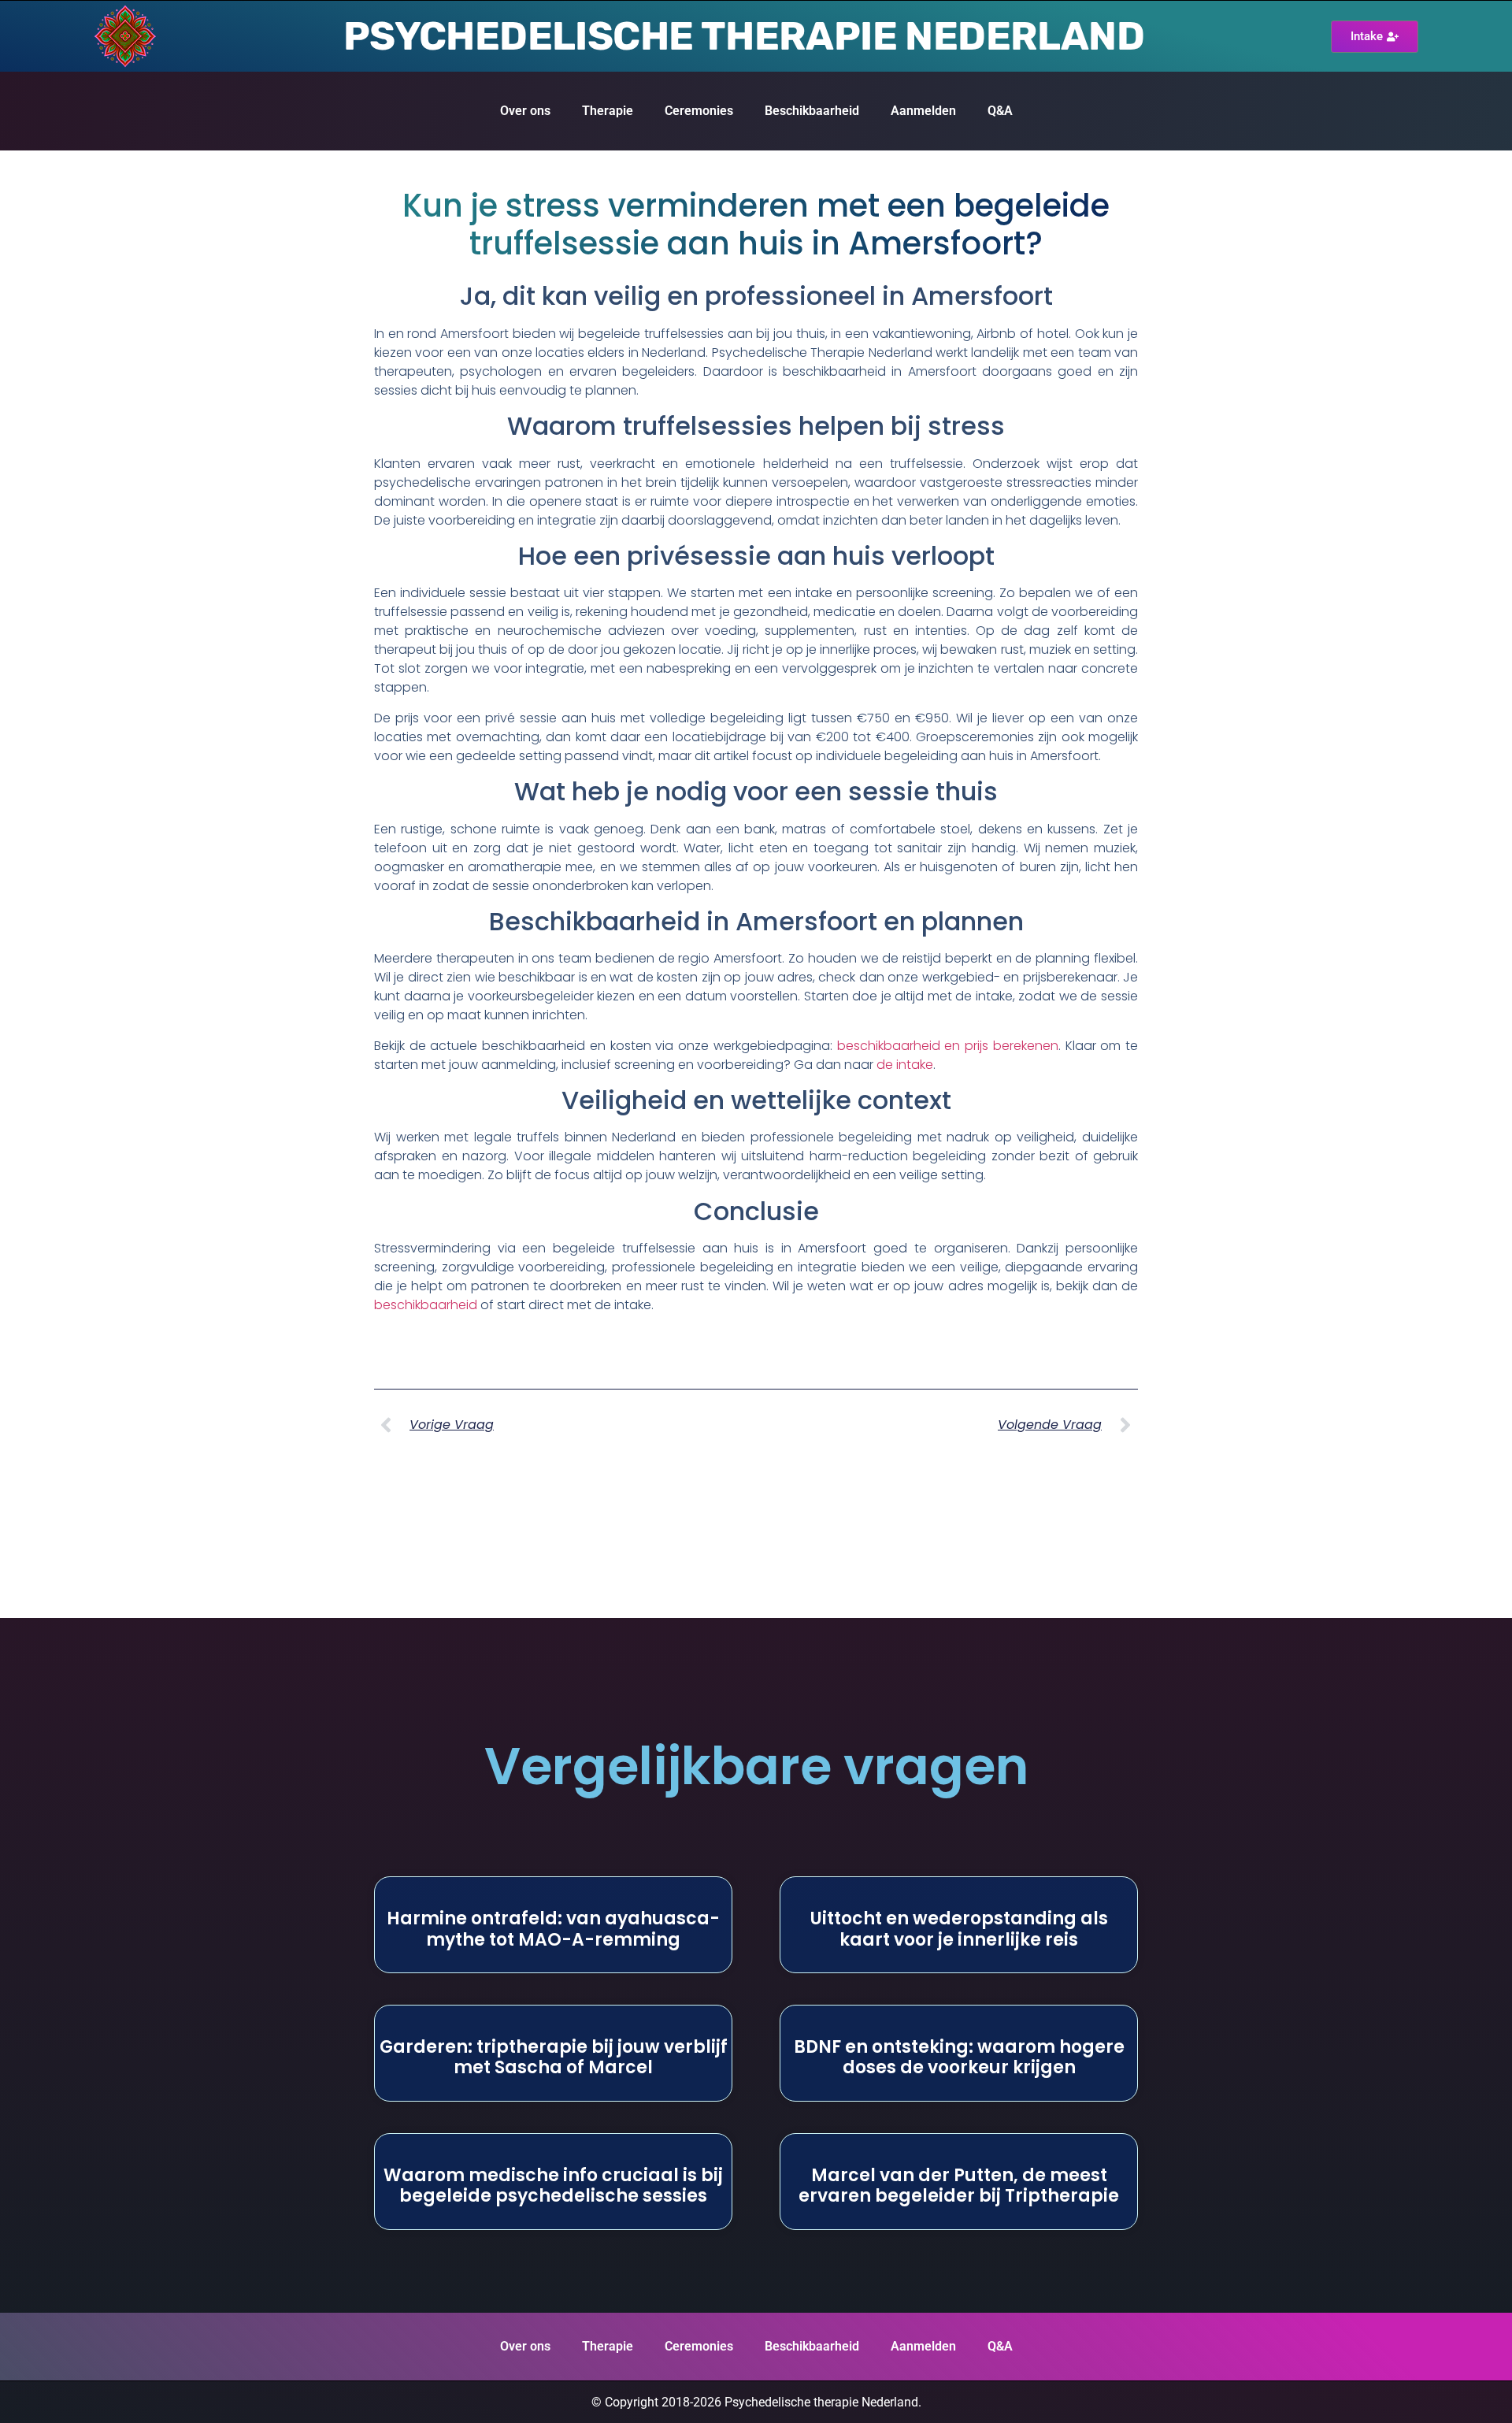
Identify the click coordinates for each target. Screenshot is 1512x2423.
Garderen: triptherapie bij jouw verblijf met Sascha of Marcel (554, 2057)
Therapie (608, 111)
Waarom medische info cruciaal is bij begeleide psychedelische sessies (553, 2186)
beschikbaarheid (426, 1305)
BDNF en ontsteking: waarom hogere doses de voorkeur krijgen (959, 2057)
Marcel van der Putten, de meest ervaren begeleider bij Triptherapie (959, 2186)
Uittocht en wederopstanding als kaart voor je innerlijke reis (959, 1929)
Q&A (1000, 111)
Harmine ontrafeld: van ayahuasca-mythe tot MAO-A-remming (553, 1929)
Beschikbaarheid (812, 111)
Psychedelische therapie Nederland (744, 36)
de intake (905, 1065)
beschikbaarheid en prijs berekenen (948, 1046)
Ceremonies (699, 111)
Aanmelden (923, 111)
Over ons (525, 111)
